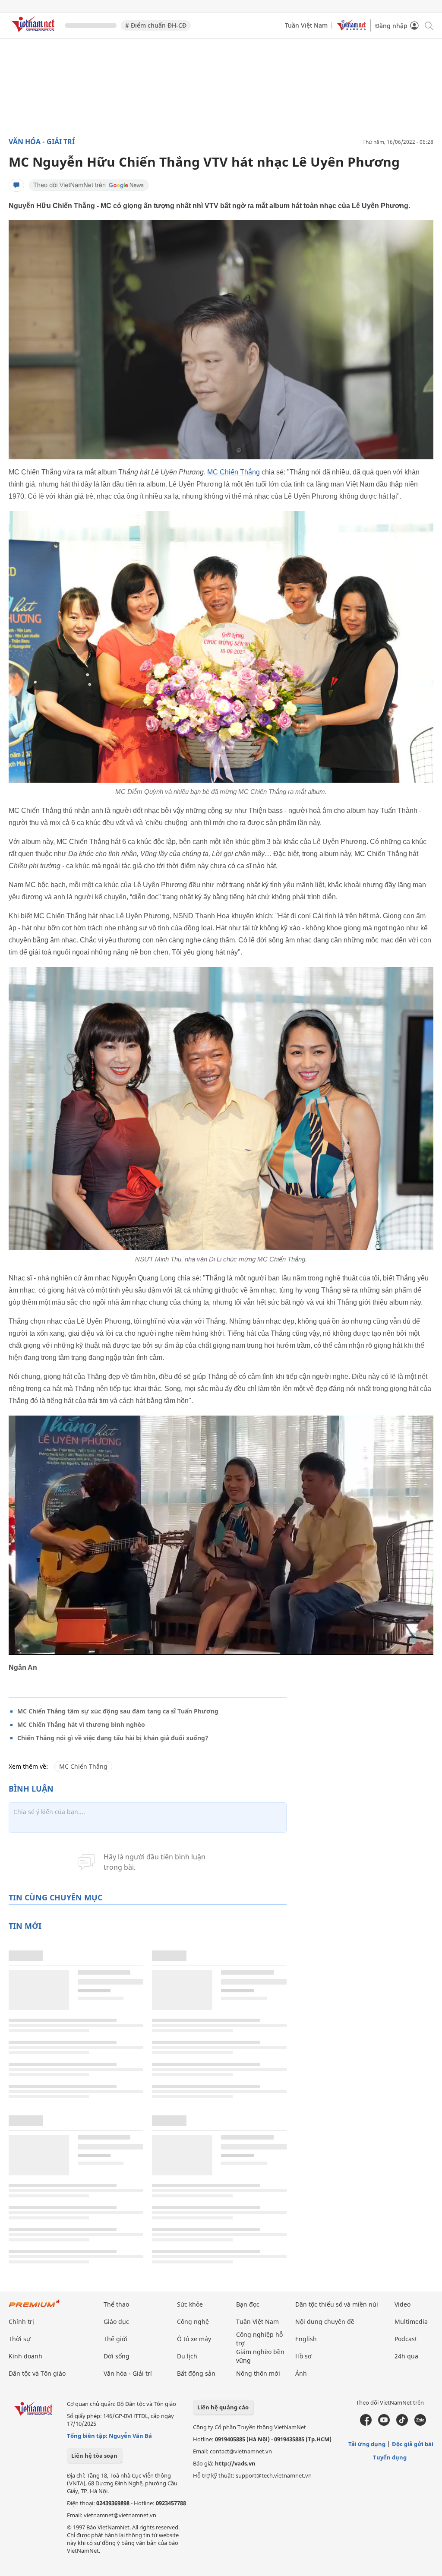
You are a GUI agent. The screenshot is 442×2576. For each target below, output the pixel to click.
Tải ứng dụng (367, 2444)
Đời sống (117, 2356)
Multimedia (411, 2322)
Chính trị (21, 2322)
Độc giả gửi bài (413, 2444)
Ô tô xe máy (194, 2339)
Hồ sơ (303, 2356)
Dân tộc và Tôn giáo (37, 2373)
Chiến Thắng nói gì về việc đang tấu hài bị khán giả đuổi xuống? (113, 1738)
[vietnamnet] (35, 33)
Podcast (406, 2339)
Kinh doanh (25, 2356)
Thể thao (116, 2304)
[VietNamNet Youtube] (384, 2424)
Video (403, 2304)
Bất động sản (196, 2373)
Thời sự (19, 2339)
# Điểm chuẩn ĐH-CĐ (156, 25)
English (306, 2339)
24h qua (406, 2356)
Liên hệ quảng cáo (223, 2407)
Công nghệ (193, 2322)
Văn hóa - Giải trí (42, 142)
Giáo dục (116, 2322)
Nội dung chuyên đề (325, 2322)
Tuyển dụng (390, 2457)
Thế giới (115, 2339)
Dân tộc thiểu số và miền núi (337, 2304)
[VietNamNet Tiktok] (402, 2424)
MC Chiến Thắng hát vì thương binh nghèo (81, 1724)
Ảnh (301, 2373)
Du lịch (187, 2356)
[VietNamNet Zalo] (420, 2424)
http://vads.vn (235, 2463)
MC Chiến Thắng (234, 472)
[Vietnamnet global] (351, 28)
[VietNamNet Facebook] (366, 2424)
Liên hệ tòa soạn (94, 2456)
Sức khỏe (190, 2304)
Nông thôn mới (258, 2373)
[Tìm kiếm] (428, 25)
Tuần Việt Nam (306, 25)
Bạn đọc (248, 2304)
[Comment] (16, 185)
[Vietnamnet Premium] (35, 2308)
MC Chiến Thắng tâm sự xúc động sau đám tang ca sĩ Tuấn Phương (118, 1711)
